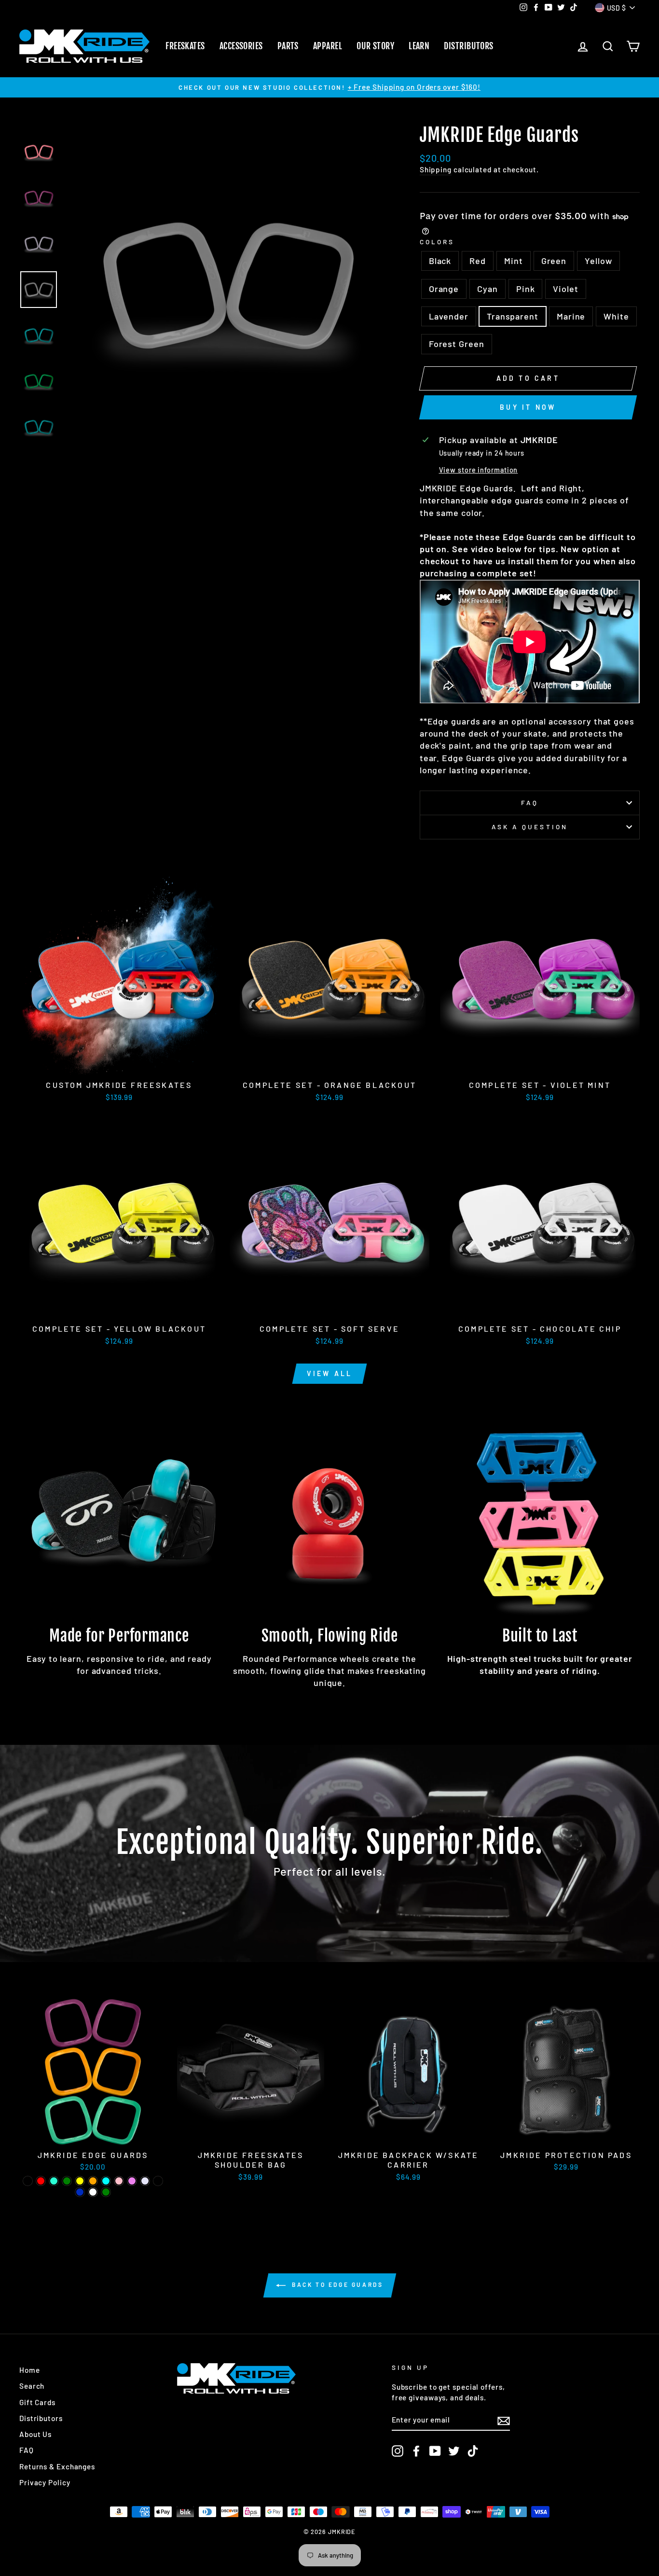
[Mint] (54, 2181)
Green (554, 261)
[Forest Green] (106, 2192)
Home (30, 2370)
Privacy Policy (45, 2482)
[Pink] (119, 2181)
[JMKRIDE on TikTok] (473, 2451)
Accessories (241, 46)
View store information (479, 470)
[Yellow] (80, 2181)
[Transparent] (158, 2181)
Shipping (436, 169)
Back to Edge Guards (336, 2284)
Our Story (375, 46)
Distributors (468, 46)
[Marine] (80, 2192)
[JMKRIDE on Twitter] (454, 2451)
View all (330, 1373)
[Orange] (93, 2181)
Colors (437, 242)
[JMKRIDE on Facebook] (416, 2451)
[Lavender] (145, 2181)
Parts (288, 46)
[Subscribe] (504, 2420)
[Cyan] (106, 2181)
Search (32, 2386)
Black (440, 261)
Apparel (328, 46)
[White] (93, 2192)
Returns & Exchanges (57, 2466)
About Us (35, 2434)
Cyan (487, 289)
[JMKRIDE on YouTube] (435, 2451)
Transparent (513, 316)
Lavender (449, 316)
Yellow (598, 261)
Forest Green (457, 344)
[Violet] (132, 2181)
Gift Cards (37, 2402)
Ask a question (530, 827)
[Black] (28, 2181)
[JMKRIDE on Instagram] (398, 2451)
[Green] (67, 2181)
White (616, 316)
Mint (514, 261)
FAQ (530, 802)
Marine (571, 316)
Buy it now (528, 407)
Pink (526, 289)
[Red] (41, 2181)
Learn (419, 46)
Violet (565, 289)
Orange (444, 289)
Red (478, 261)
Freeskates (185, 46)
